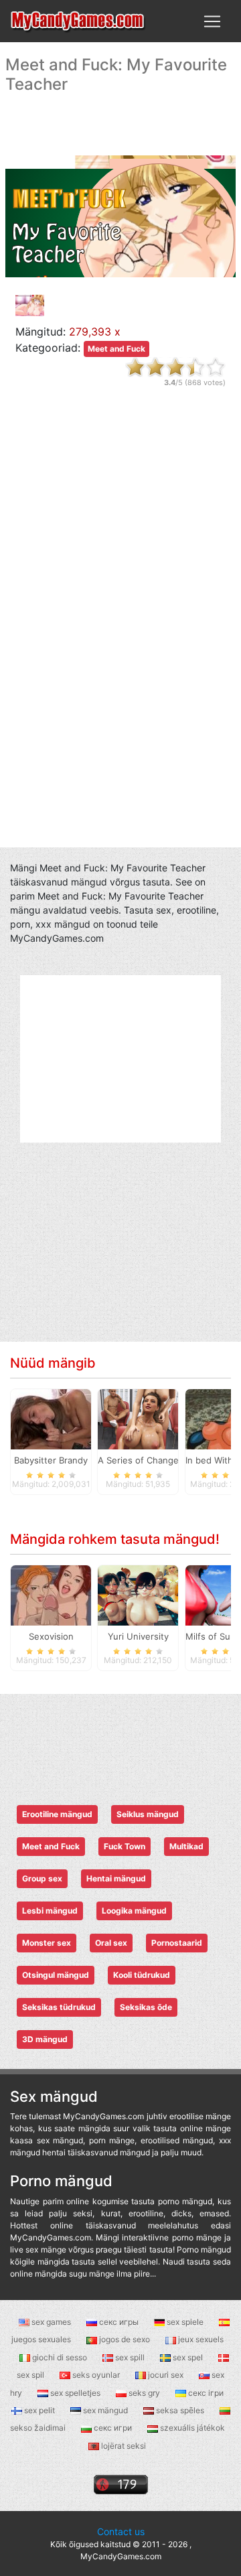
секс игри (113, 2428)
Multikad (186, 1846)
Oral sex (111, 1943)
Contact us (121, 2531)
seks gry (144, 2393)
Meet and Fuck (116, 349)
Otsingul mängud (56, 1975)
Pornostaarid (177, 1943)
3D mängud (45, 2039)
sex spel (188, 2357)
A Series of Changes (141, 1460)
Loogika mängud (134, 1911)
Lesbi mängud (50, 1911)
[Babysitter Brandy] (51, 1419)
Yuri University (138, 1636)
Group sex (42, 1878)
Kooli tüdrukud (142, 1975)
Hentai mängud (116, 1878)
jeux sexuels (200, 2339)
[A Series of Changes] (138, 1419)
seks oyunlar (96, 2375)
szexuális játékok (191, 2428)
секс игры (119, 2322)
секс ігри (205, 2393)
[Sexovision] (51, 1595)
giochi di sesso (60, 2357)
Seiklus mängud (148, 1814)
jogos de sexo (125, 2339)
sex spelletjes (75, 2393)
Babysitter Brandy (51, 1460)
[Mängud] (78, 21)
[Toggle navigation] (212, 21)
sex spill (130, 2357)
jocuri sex (166, 2375)
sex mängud (105, 2410)
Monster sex (47, 1943)
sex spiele (185, 2322)
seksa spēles (180, 2410)
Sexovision (51, 1636)
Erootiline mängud (57, 1814)
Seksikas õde (146, 2007)
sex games (51, 2322)
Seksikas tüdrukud (59, 2007)
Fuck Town (125, 1846)
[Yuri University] (138, 1595)
